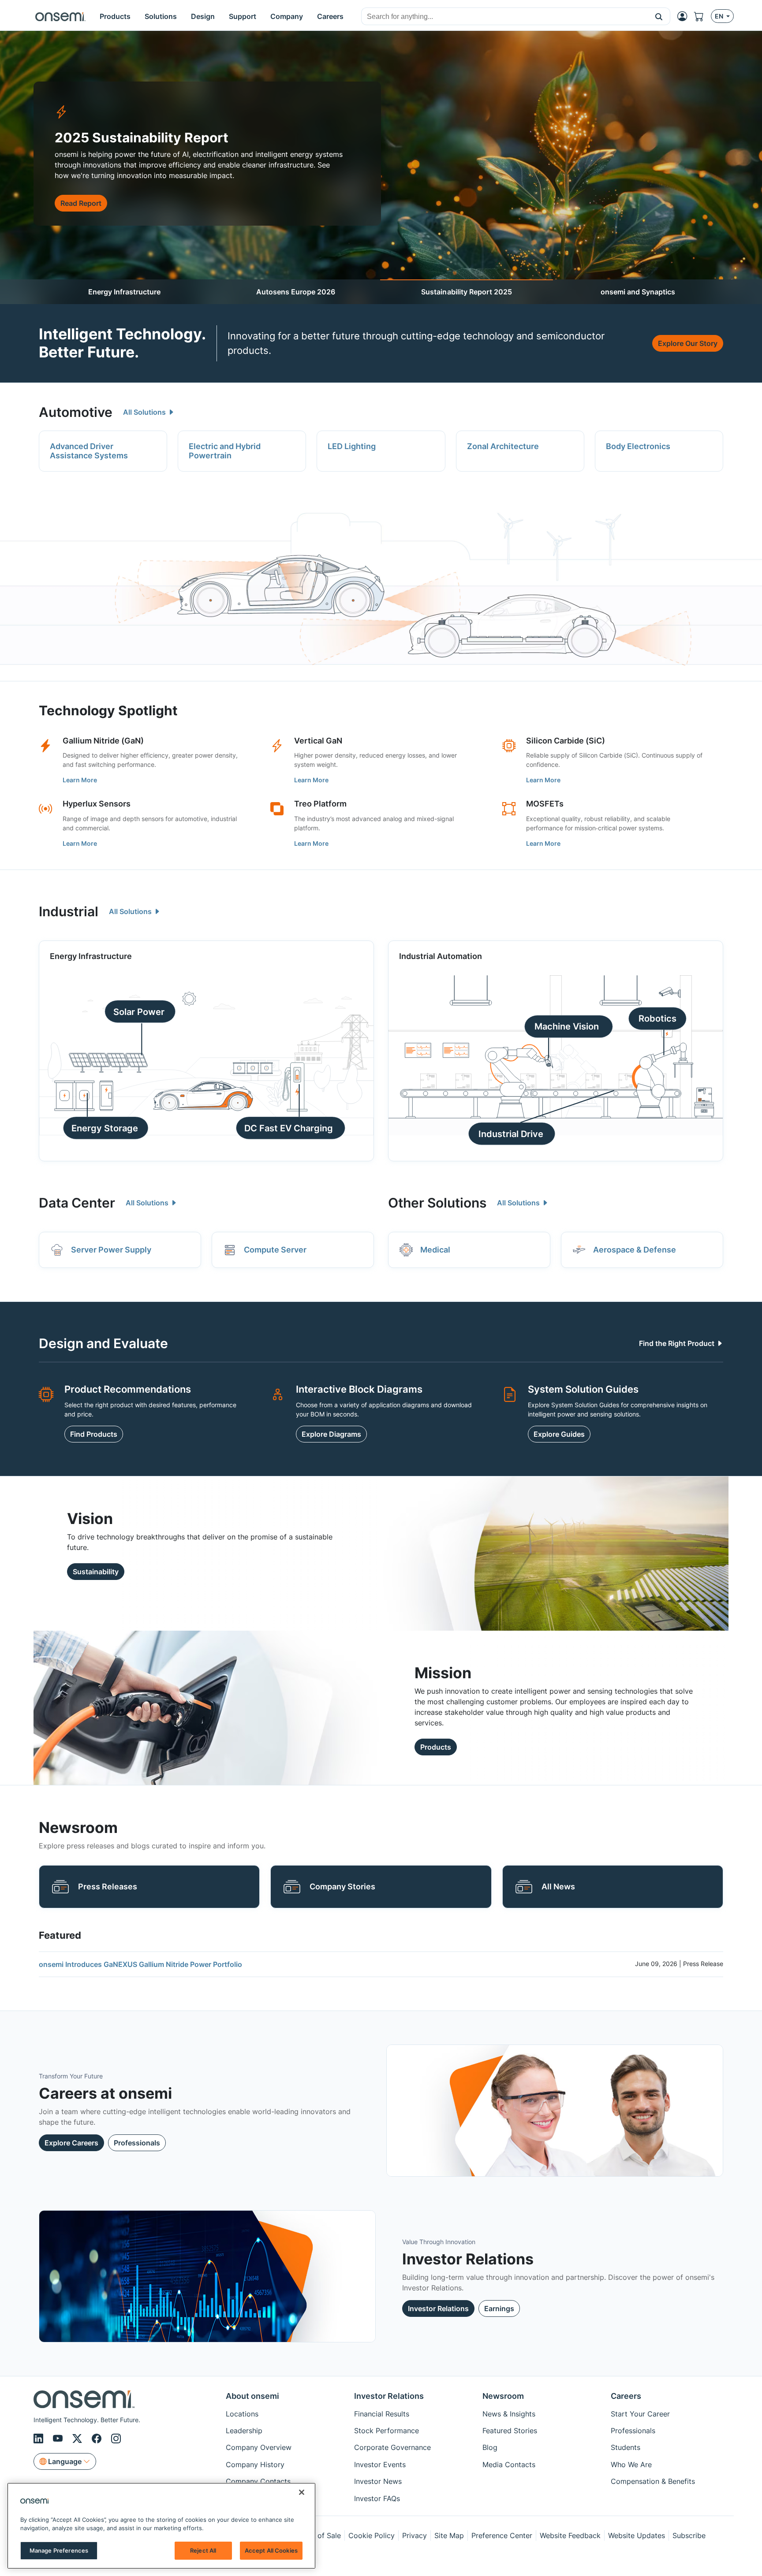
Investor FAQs (377, 2498)
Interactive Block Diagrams (359, 1389)
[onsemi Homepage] (60, 16)
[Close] (302, 2492)
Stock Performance (387, 2431)
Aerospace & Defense (635, 1250)
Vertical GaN (318, 741)
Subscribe (689, 2535)
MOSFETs (545, 804)
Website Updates (637, 2535)
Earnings (499, 2308)
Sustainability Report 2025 (467, 292)
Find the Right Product (678, 1343)
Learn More (80, 780)
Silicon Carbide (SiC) (566, 741)
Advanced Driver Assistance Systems (89, 451)
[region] (161, 2526)
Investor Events (380, 2464)
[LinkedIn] (40, 2438)
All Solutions (145, 412)
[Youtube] (59, 2438)
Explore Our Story (688, 343)
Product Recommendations (128, 1389)
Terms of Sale (318, 2535)
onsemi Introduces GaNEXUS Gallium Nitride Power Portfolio (140, 1964)
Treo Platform (320, 804)
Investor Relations (438, 2308)
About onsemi (252, 2396)
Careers (626, 2396)
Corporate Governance (392, 2447)
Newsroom (503, 2396)
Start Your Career (640, 2414)
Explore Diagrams (331, 1434)
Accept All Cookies (271, 2550)
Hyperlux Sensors (97, 804)
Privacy (415, 2535)
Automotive (76, 412)
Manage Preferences (59, 2550)
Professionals (137, 2143)
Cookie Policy (372, 2535)
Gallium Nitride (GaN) (103, 741)
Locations (242, 2414)
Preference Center (502, 2535)
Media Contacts (509, 2464)
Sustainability (96, 1572)
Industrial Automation (441, 956)
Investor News (378, 2481)
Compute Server (275, 1250)
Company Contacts (258, 2481)
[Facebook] (98, 2438)
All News (558, 1886)
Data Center (77, 1203)
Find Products (94, 1434)
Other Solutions (437, 1203)
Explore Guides (559, 1434)
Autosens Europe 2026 (296, 292)
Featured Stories (510, 2431)
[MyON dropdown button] (685, 16)
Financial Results (382, 2414)
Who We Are (631, 2464)
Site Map (449, 2535)
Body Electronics (638, 446)
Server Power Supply (111, 1250)
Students (626, 2447)
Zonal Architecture (503, 446)
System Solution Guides (583, 1389)
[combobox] (505, 17)
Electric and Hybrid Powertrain (225, 451)
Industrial (69, 911)
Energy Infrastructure (124, 292)
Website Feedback (570, 2535)
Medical (435, 1250)
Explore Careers (71, 2143)
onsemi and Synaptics (638, 292)
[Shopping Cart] (702, 16)
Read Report (81, 203)
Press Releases (108, 1886)
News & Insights (509, 2414)
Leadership (244, 2431)
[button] (659, 16)
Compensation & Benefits (653, 2481)
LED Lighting (352, 446)
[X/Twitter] (78, 2438)
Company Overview (259, 2447)
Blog (490, 2447)
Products (436, 1747)
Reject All (203, 2550)
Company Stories (342, 1886)
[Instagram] (116, 2438)
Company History (255, 2464)
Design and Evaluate (103, 1343)
